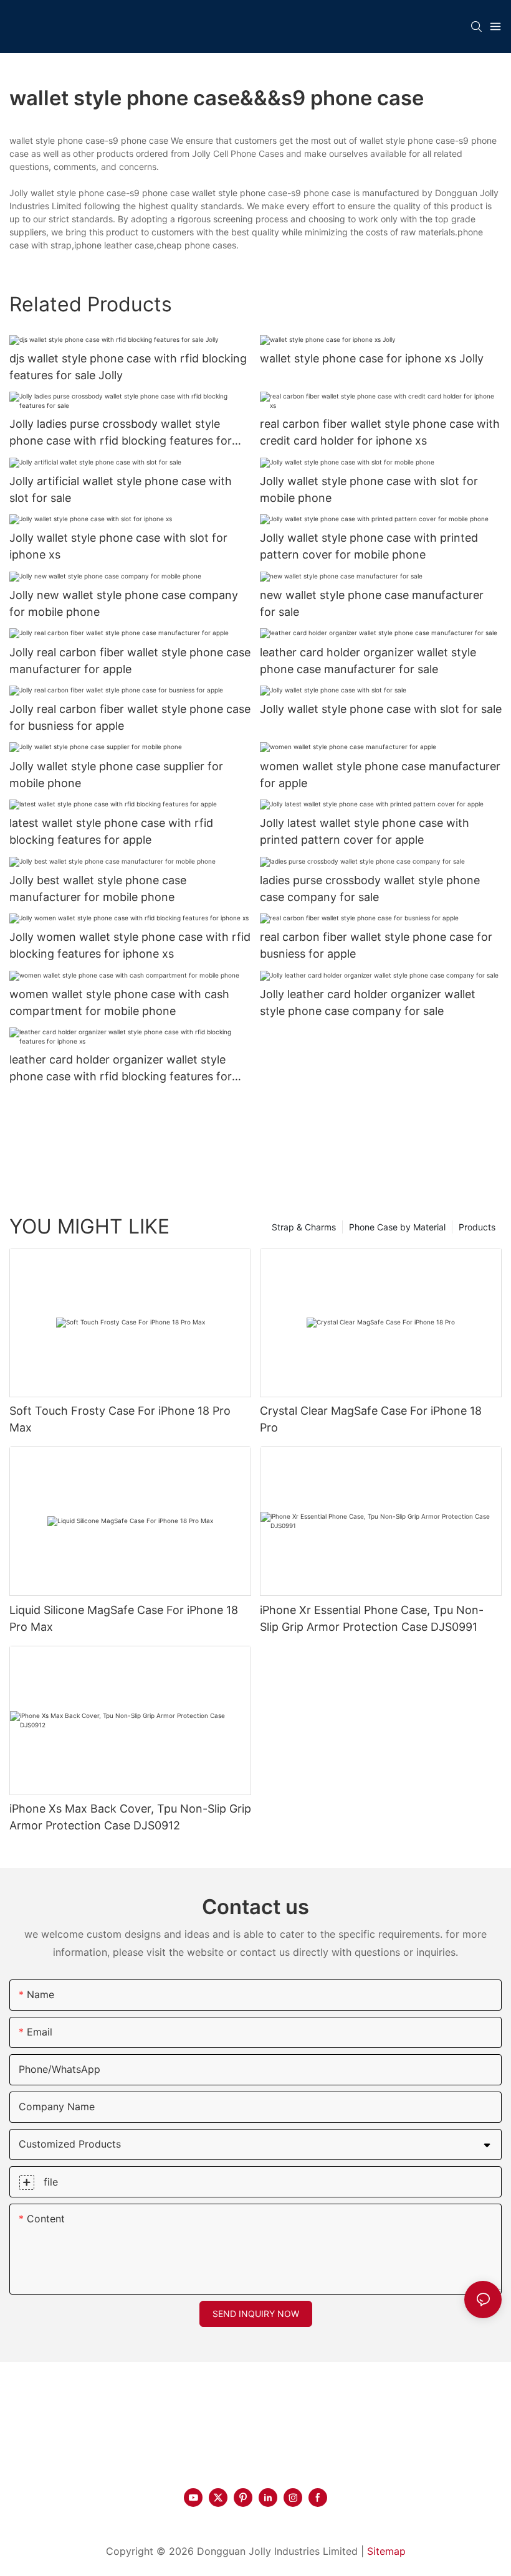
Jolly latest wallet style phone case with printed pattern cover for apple (365, 831)
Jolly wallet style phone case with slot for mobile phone (369, 489)
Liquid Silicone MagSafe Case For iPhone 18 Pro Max (124, 1618)
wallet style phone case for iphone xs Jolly (372, 358)
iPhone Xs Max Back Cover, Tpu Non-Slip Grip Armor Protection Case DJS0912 (130, 1817)
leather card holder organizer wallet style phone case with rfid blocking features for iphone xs (121, 1069)
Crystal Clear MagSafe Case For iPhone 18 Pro (371, 1419)
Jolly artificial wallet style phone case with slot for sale (121, 489)
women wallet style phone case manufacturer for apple (380, 775)
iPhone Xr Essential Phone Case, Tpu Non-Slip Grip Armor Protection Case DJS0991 (372, 1618)
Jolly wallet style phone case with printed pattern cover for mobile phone (369, 546)
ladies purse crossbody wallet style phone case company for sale (370, 889)
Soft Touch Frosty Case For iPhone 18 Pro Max (120, 1419)
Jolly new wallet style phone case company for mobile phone (124, 603)
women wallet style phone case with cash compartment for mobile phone (119, 1003)
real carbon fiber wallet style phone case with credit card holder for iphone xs (380, 432)
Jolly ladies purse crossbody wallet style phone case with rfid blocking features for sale (121, 433)
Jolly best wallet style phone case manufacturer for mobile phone (98, 889)
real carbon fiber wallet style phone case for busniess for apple (376, 945)
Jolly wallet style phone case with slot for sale (381, 709)
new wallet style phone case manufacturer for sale (372, 603)
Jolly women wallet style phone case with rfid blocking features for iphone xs (130, 945)
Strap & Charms (304, 1227)
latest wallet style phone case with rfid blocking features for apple (111, 831)
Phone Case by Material (397, 1227)
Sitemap (386, 2551)
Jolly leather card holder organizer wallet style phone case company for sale (368, 1003)
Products (477, 1227)
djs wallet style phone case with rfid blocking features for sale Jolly (128, 367)
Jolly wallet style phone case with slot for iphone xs (118, 546)
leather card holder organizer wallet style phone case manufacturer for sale (368, 661)
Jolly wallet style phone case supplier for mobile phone (116, 775)
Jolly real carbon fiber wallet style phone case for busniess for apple (130, 717)
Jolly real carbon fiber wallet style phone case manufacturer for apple (130, 661)
